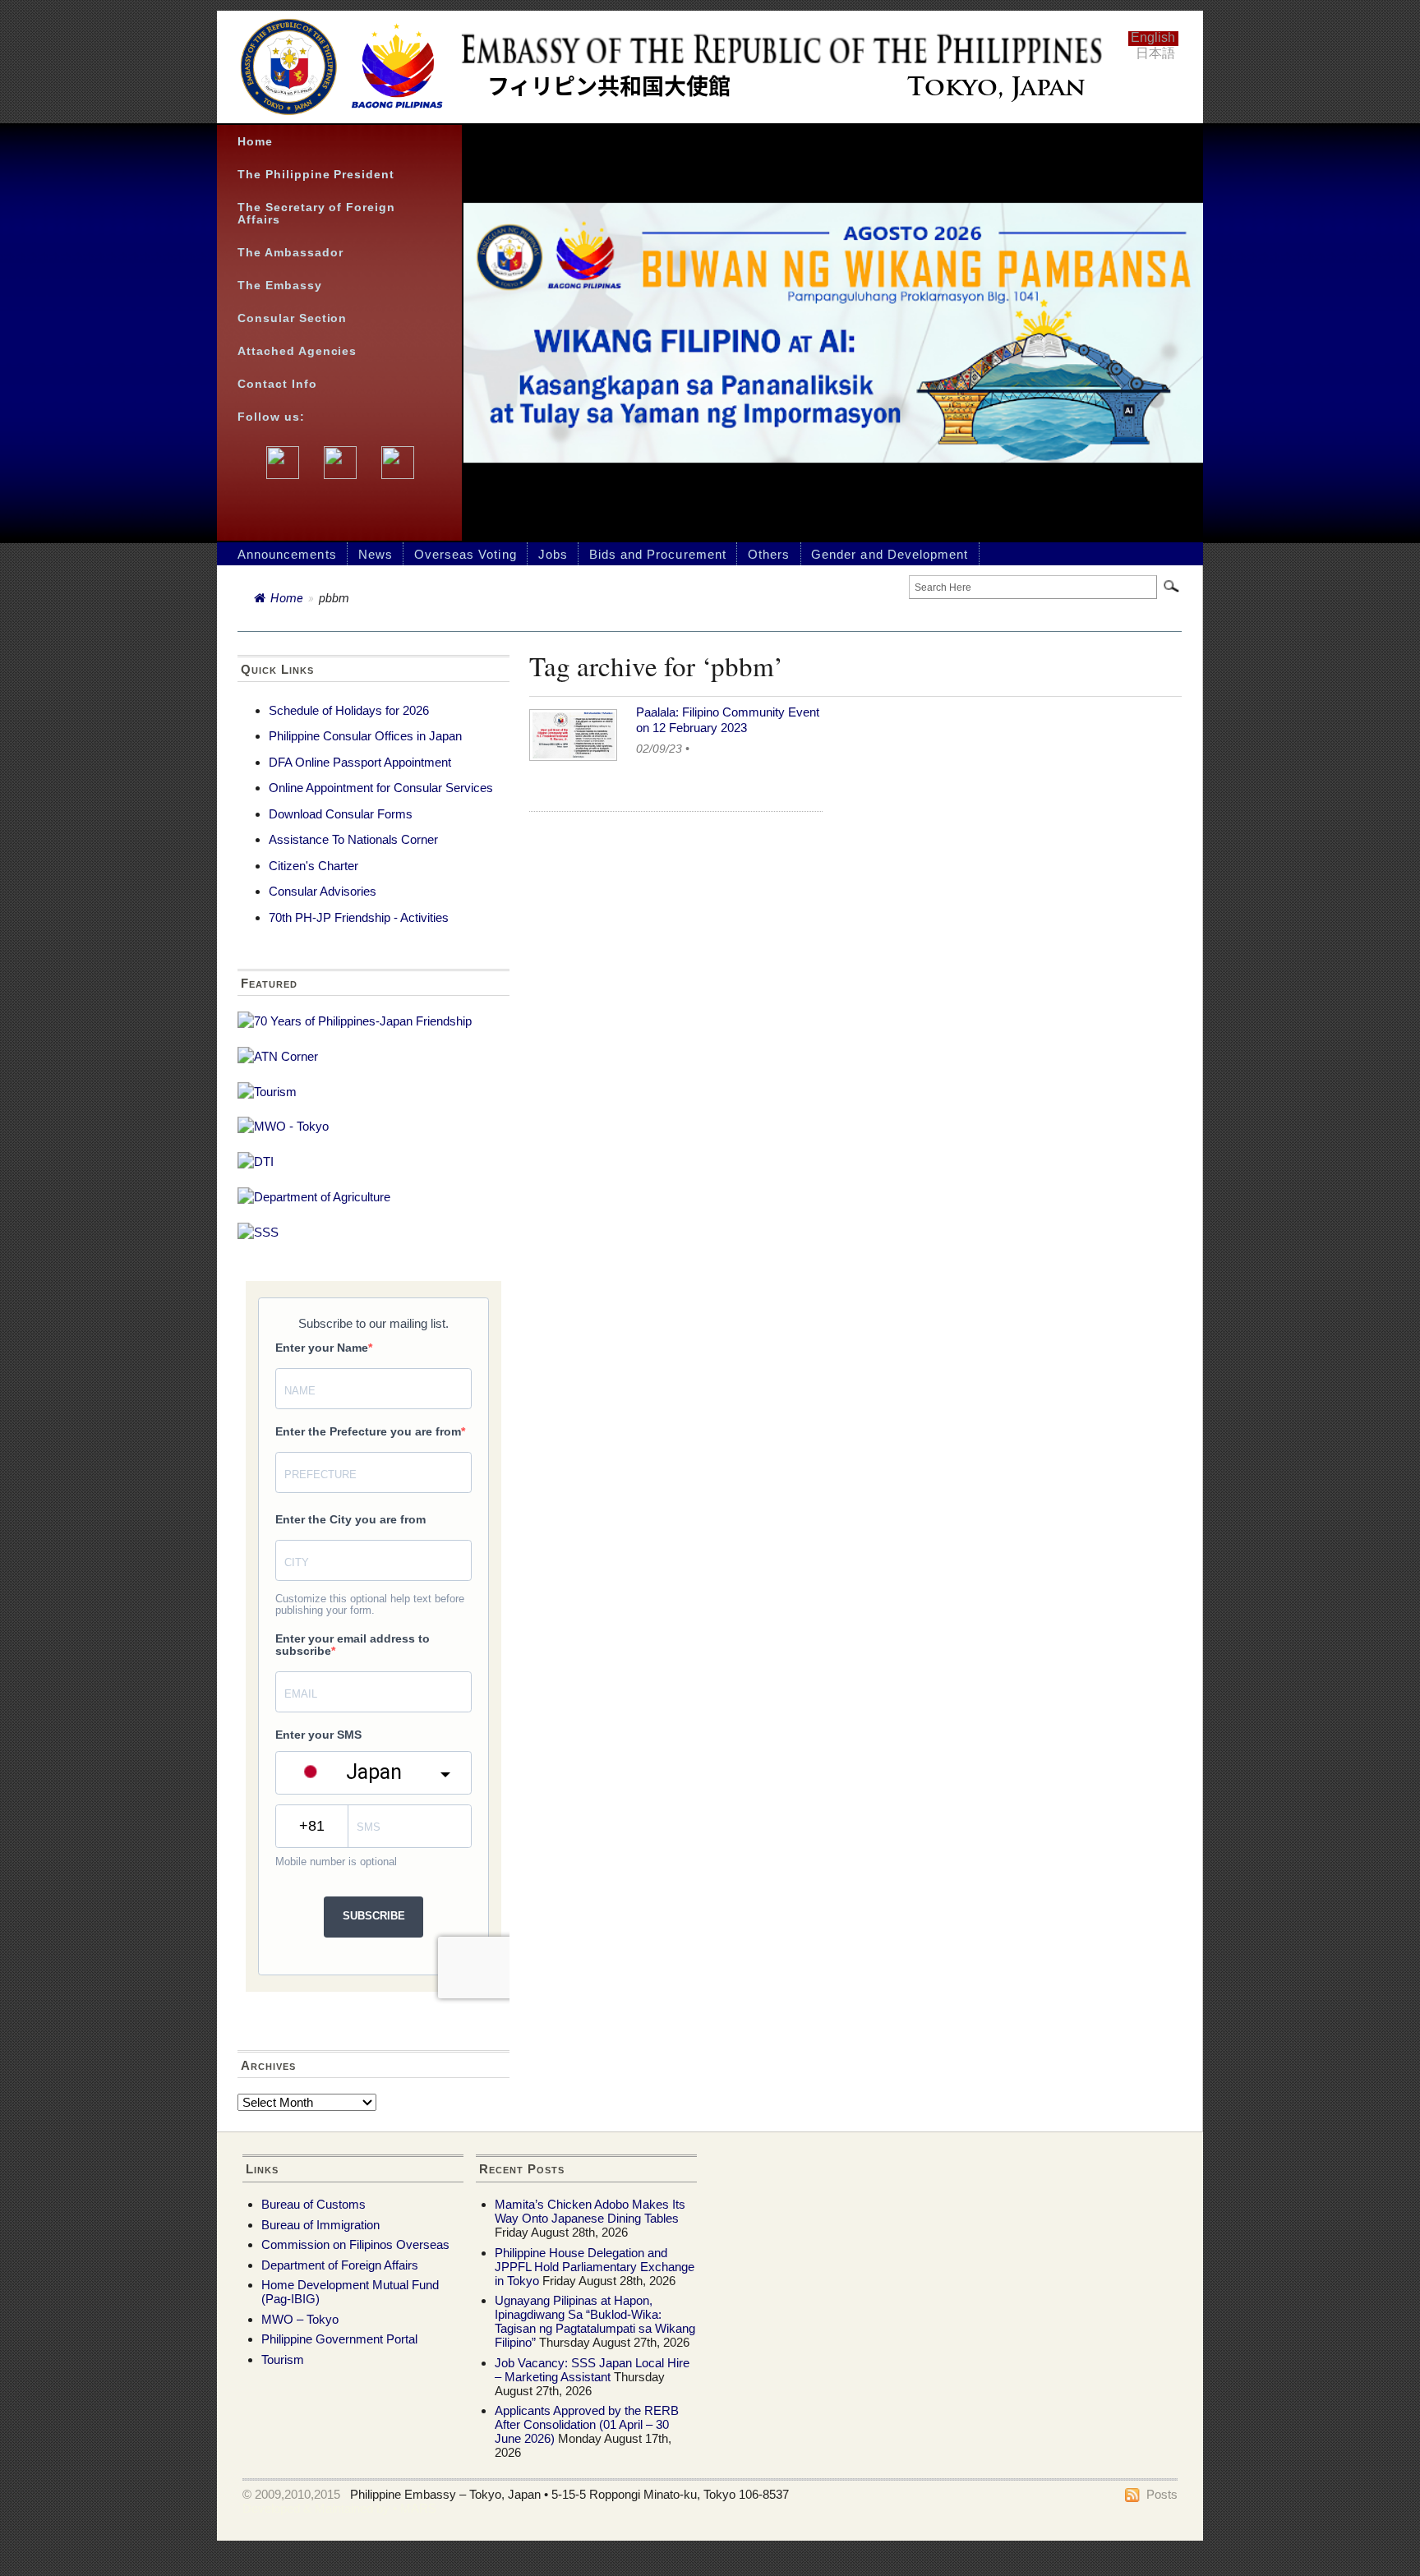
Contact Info (277, 384)
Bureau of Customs (314, 2204)
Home (255, 142)
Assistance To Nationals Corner (353, 839)
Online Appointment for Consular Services (381, 788)
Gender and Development (890, 554)
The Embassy (280, 286)
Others (769, 554)
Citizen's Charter (314, 866)
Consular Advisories (323, 891)
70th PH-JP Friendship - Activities (359, 917)
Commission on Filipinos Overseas (355, 2244)
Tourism (283, 2359)
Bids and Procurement (658, 554)
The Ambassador (290, 253)
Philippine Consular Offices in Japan (365, 736)
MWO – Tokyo (300, 2319)
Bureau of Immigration (320, 2225)
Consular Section (292, 318)
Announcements (287, 554)
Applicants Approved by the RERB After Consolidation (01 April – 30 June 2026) (587, 2424)
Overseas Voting (466, 554)
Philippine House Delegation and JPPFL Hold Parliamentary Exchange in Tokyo (595, 2267)
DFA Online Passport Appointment (360, 762)
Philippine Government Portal (339, 2339)
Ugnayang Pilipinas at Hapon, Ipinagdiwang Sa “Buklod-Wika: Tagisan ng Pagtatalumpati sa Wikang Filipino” (595, 2321)
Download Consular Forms (341, 814)
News (376, 554)
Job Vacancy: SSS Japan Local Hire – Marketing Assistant (592, 2370)
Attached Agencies (297, 351)
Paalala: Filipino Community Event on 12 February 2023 (728, 720)
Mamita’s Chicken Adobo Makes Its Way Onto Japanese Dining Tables (590, 2211)
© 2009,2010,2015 (291, 2494)
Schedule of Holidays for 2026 (349, 710)
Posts (1162, 2494)
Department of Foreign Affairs (340, 2265)
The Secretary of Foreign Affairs (316, 214)
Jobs (553, 554)
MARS (418, 2508)
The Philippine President (316, 175)
